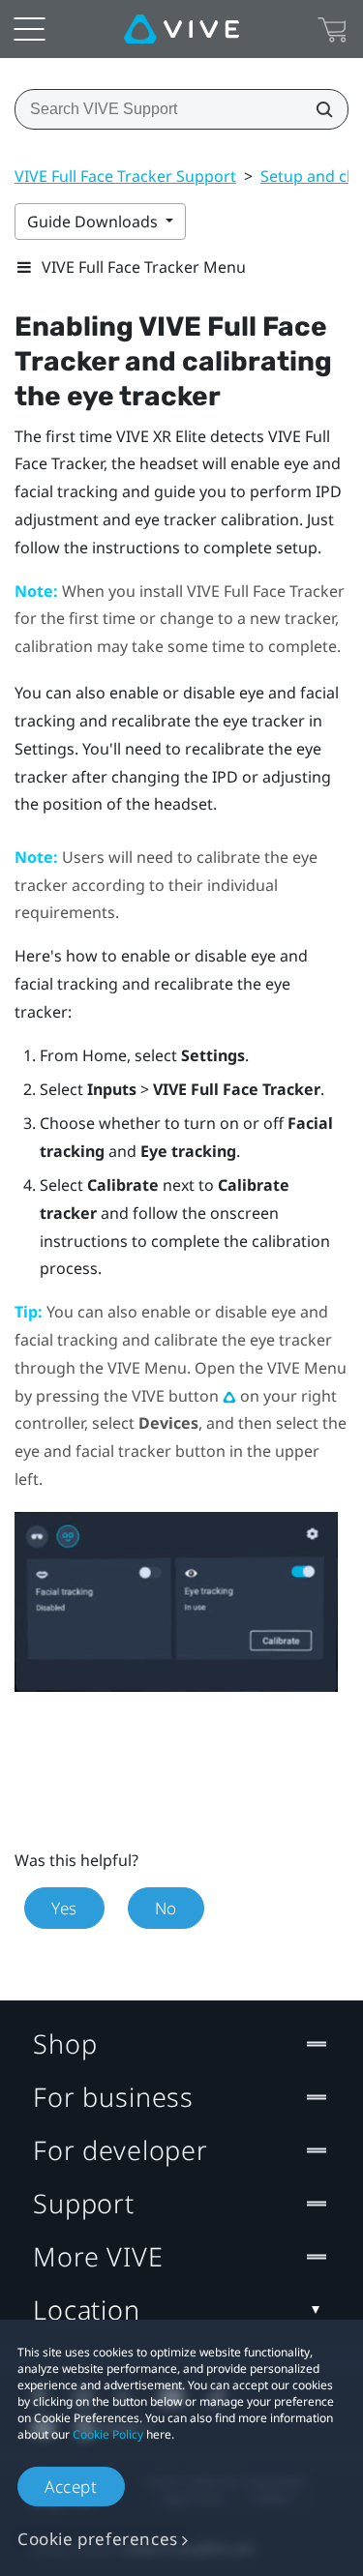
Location (87, 2310)
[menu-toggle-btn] (29, 29)
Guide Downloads (94, 222)
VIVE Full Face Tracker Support (125, 176)
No (166, 1908)
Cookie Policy (108, 2434)
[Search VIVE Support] (318, 109)
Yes (64, 1908)
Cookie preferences (98, 2539)
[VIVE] (181, 29)
